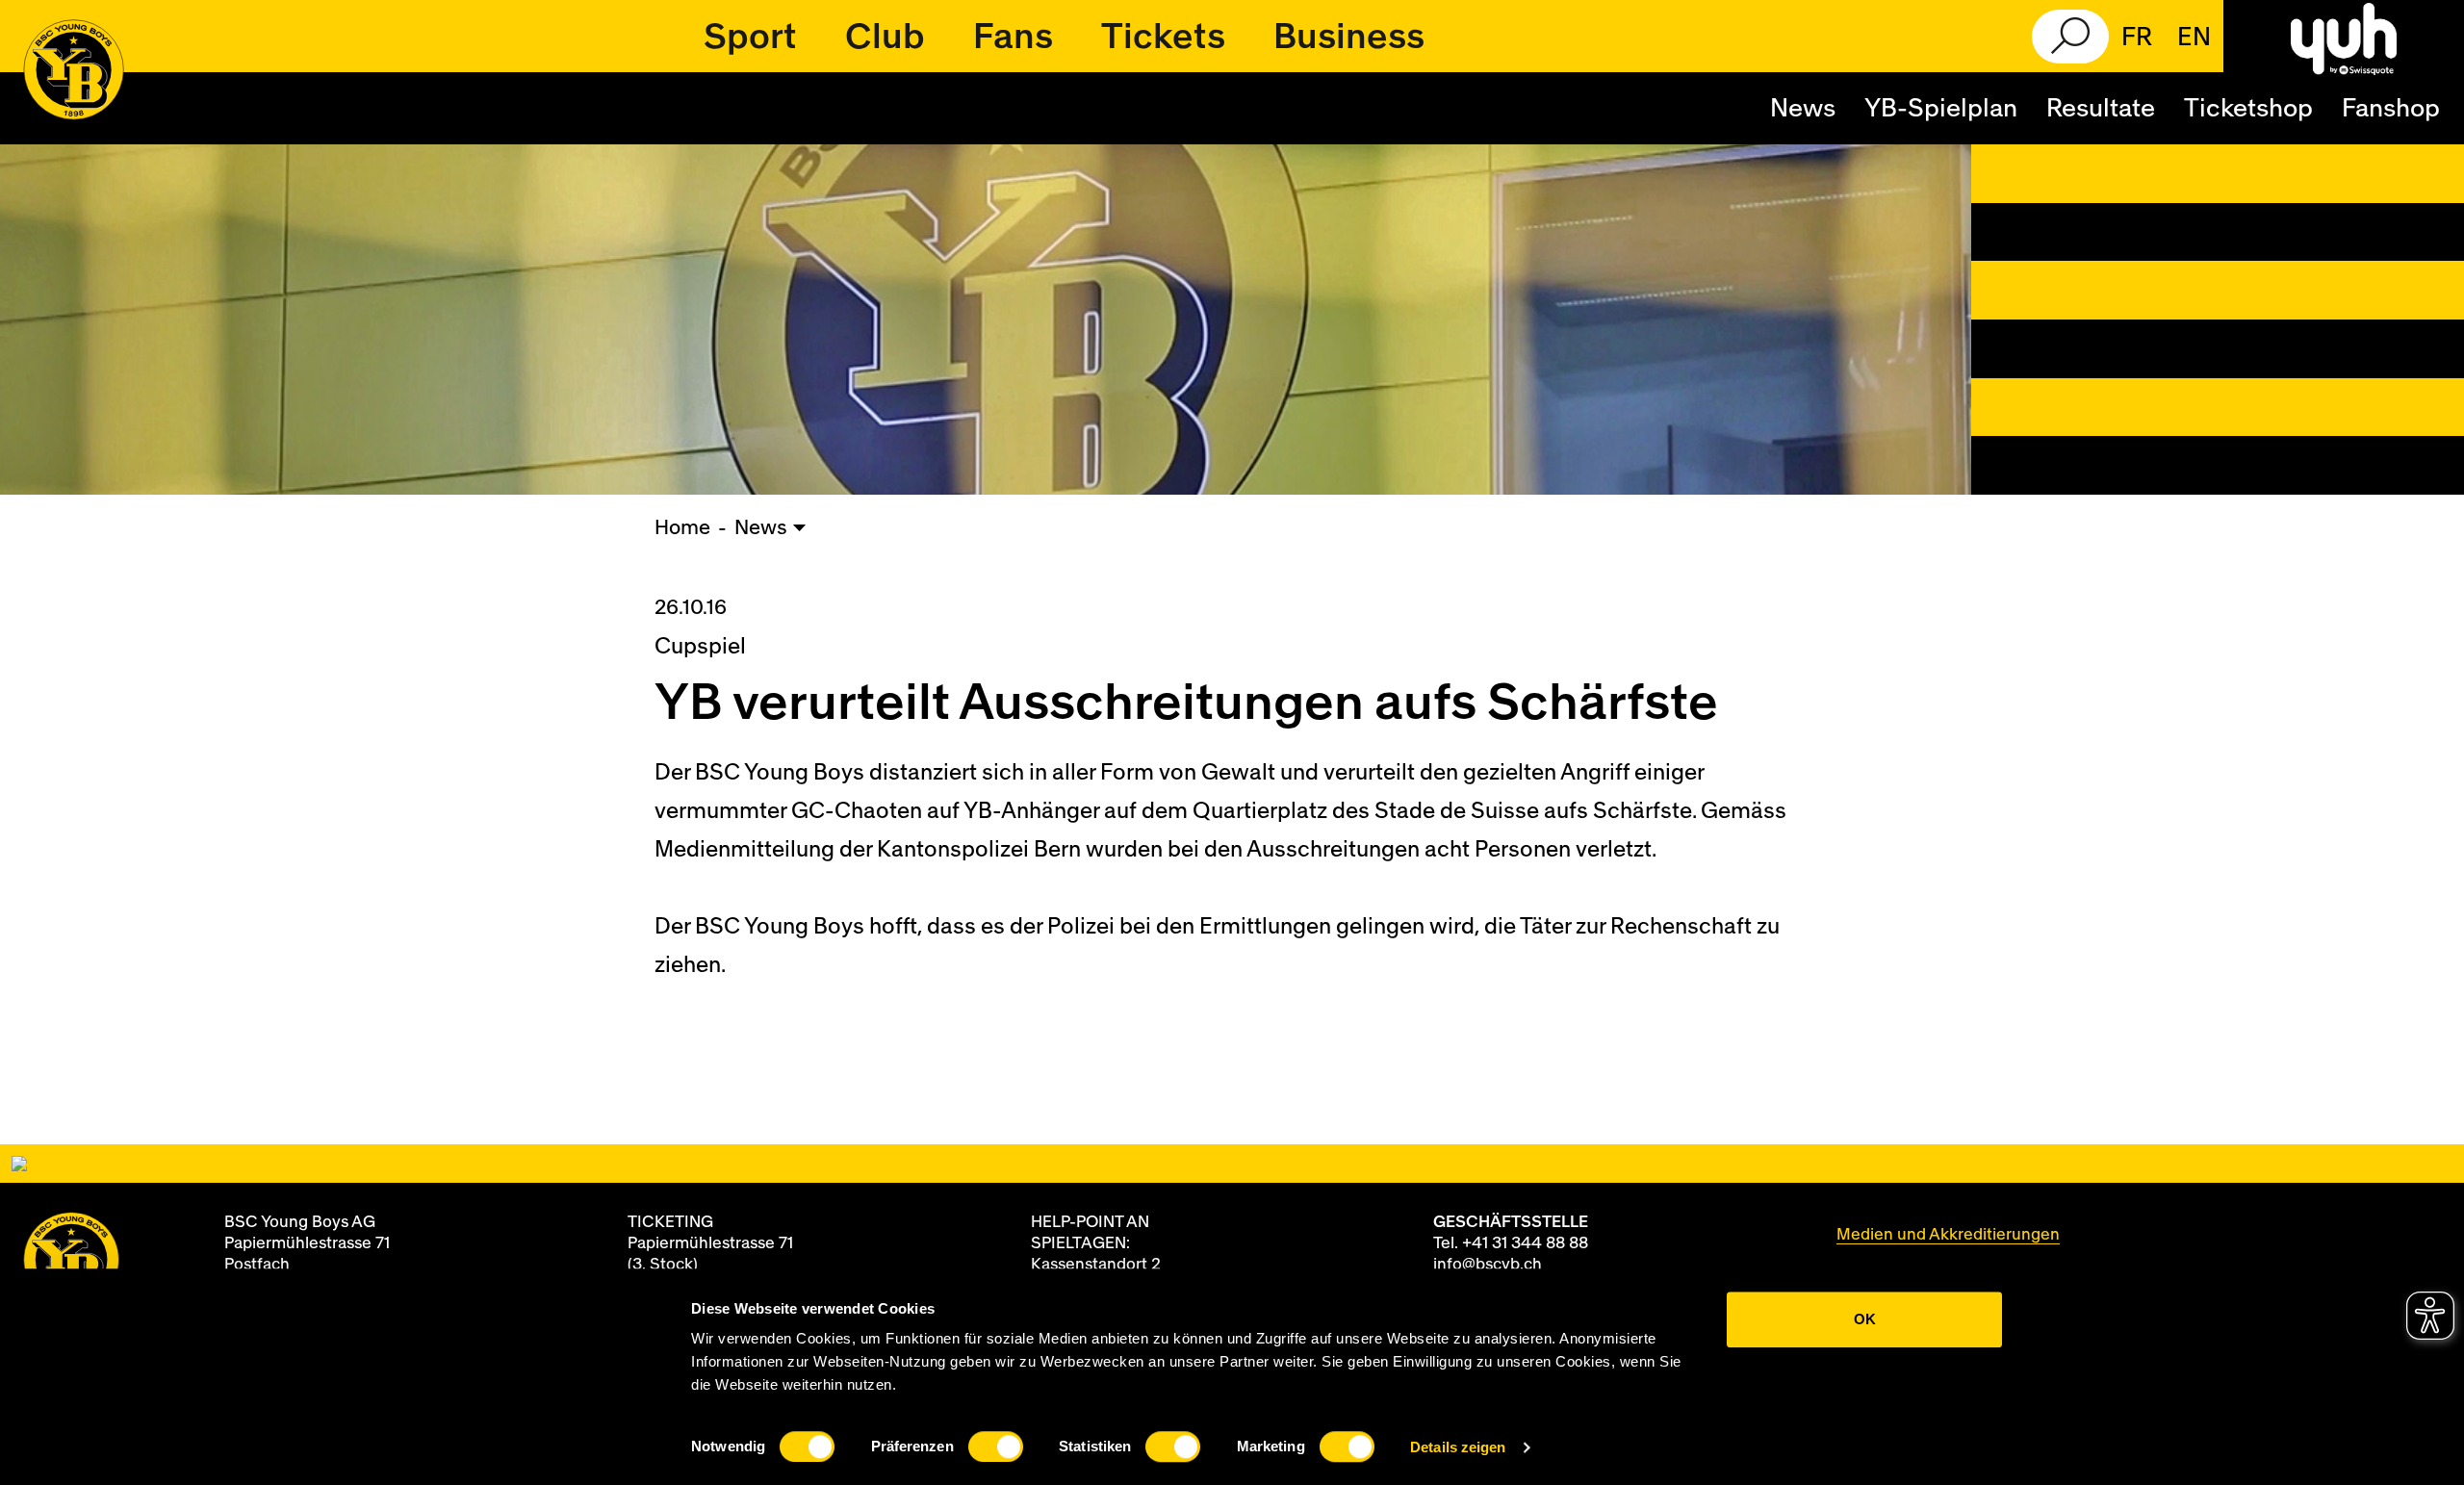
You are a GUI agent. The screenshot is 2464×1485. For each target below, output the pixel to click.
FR (2137, 38)
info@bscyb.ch (1488, 1264)
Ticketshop (2248, 109)
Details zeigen (1458, 1447)
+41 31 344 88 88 (1525, 1243)
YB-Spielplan (1941, 109)
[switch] (996, 1447)
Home (682, 528)
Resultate (2101, 109)
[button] (750, 37)
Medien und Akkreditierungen (1948, 1234)
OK (1865, 1319)
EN (2194, 38)
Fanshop (2391, 109)
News (1803, 109)
